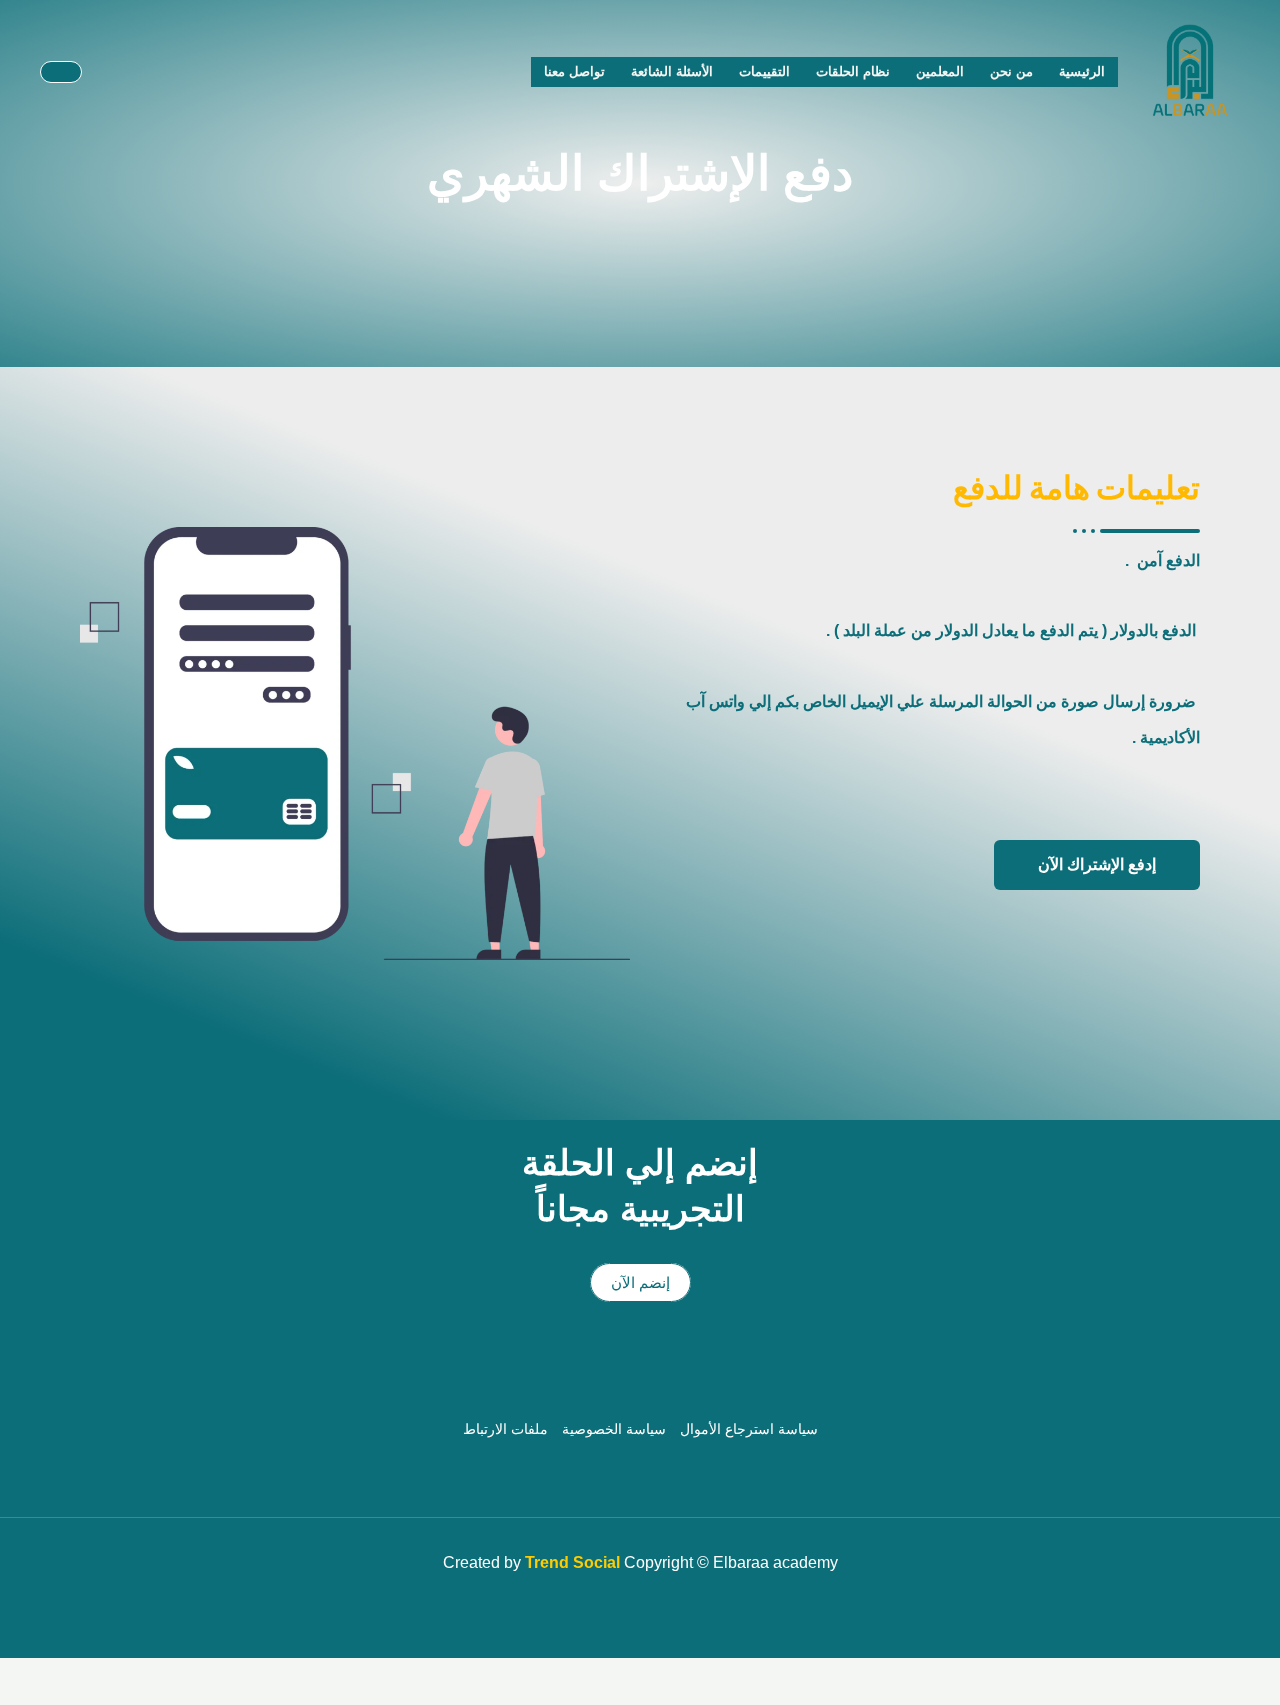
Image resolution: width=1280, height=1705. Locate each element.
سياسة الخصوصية (614, 1429)
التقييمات (764, 71)
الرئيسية (1082, 71)
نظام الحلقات (853, 71)
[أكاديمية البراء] (1189, 71)
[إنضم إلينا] (61, 72)
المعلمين (940, 71)
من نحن (1011, 71)
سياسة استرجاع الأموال (749, 1429)
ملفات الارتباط (505, 1429)
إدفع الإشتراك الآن (1097, 864)
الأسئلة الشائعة (672, 71)
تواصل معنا (574, 71)
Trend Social (572, 1562)
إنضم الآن (640, 1282)
